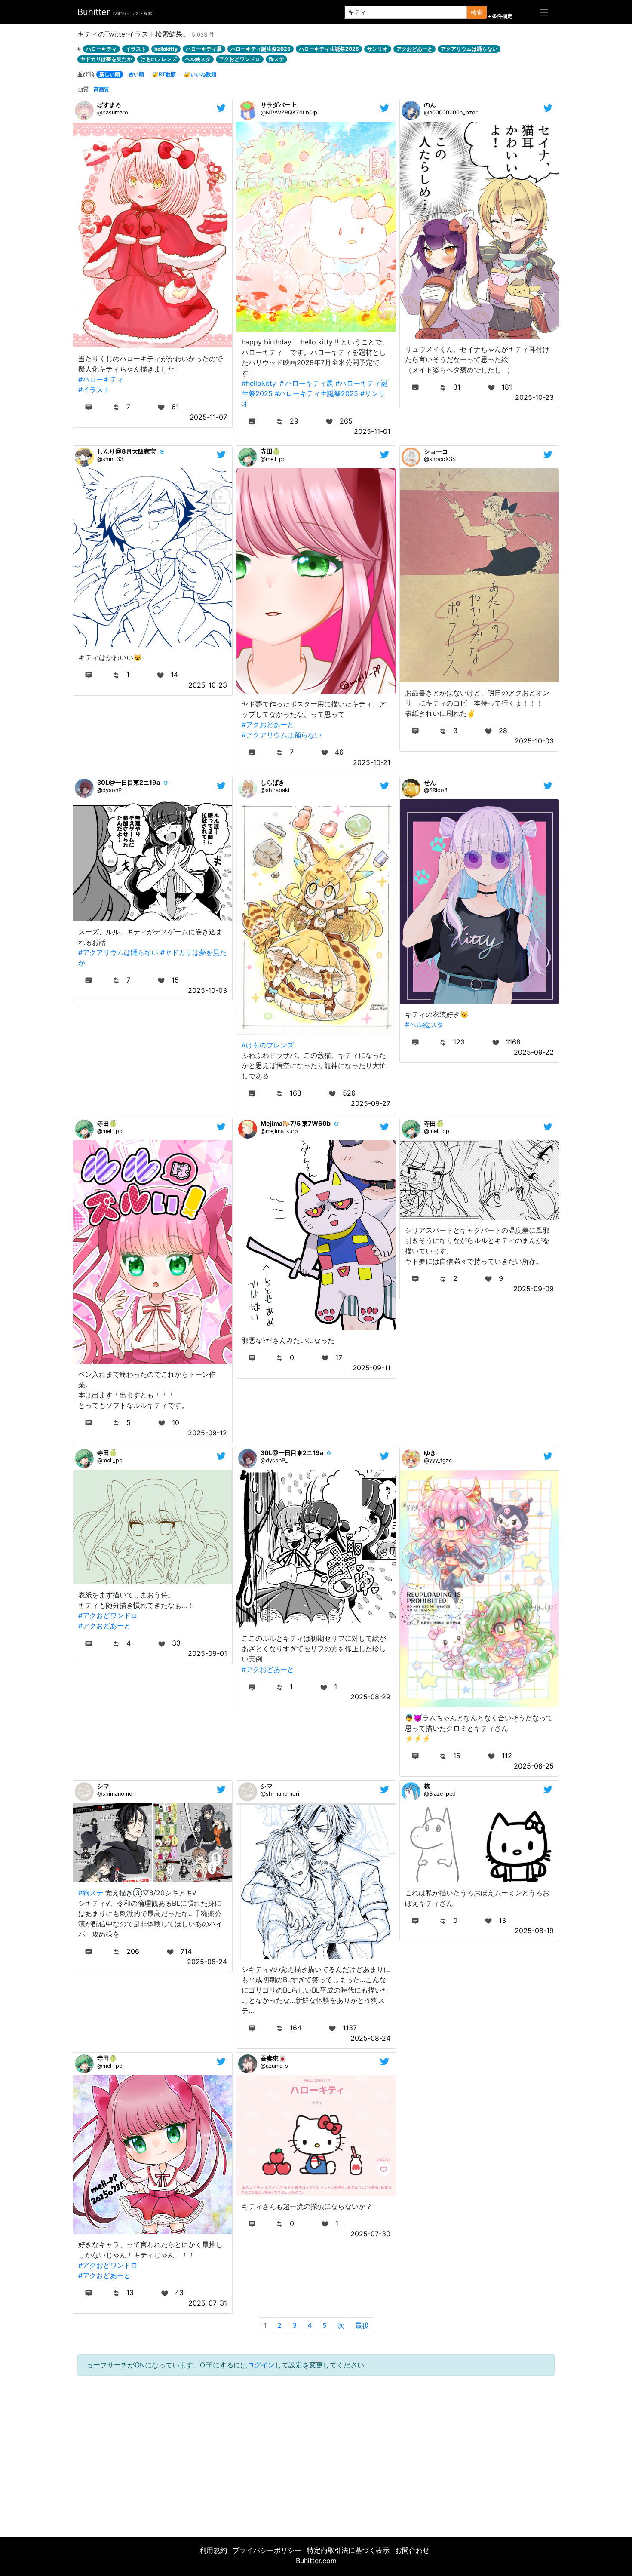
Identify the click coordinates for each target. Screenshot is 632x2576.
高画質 (101, 89)
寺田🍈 (270, 451)
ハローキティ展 (204, 49)
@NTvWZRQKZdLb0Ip (289, 112)
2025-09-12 (207, 1433)
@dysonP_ (111, 790)
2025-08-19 (534, 1931)
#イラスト (94, 390)
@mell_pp (273, 459)
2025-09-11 (371, 1368)
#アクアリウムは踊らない (282, 735)
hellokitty (166, 49)
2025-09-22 (534, 1052)
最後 (362, 2325)
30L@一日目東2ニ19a (129, 782)
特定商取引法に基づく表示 (348, 2550)
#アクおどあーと (268, 725)
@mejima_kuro (279, 1131)
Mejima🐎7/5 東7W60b (296, 1123)
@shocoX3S (440, 459)
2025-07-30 (370, 2234)
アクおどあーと (414, 49)
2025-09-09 (534, 1289)
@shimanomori (117, 1794)
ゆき (430, 1453)
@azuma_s (274, 2066)
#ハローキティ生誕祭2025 (316, 393)
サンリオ (377, 49)
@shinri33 (110, 459)
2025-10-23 (534, 397)
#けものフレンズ (268, 1045)
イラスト (136, 49)
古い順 (136, 74)
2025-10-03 (534, 741)
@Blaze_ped (440, 1794)
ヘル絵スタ (198, 59)
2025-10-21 (372, 762)
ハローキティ (101, 49)
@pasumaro (113, 112)
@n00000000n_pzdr (451, 112)
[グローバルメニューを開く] (544, 12)
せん (430, 782)
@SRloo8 (436, 790)
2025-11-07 (208, 417)
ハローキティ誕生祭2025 (261, 49)
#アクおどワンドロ (108, 1615)
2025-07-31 (208, 2303)
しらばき (273, 782)
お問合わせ (412, 2550)
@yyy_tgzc (438, 1460)
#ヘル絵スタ (424, 1025)
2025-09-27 (371, 1103)
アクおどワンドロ (239, 59)
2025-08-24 (207, 1962)
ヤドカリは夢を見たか (106, 59)
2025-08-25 (534, 1766)
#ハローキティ (101, 379)
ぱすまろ (109, 105)
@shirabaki (275, 790)
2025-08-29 (370, 1697)
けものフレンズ (159, 59)
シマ (103, 1786)
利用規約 (213, 2550)
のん (430, 105)
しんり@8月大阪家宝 (127, 451)
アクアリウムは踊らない (469, 49)
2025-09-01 (207, 1653)
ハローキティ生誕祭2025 (329, 49)
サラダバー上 (279, 105)
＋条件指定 (500, 16)
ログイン (261, 2365)
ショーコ (436, 451)
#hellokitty (259, 383)
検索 (477, 12)
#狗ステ (91, 1893)
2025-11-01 (372, 431)
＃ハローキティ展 (306, 383)
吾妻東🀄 (273, 2058)
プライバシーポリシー (267, 2550)
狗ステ (276, 59)
